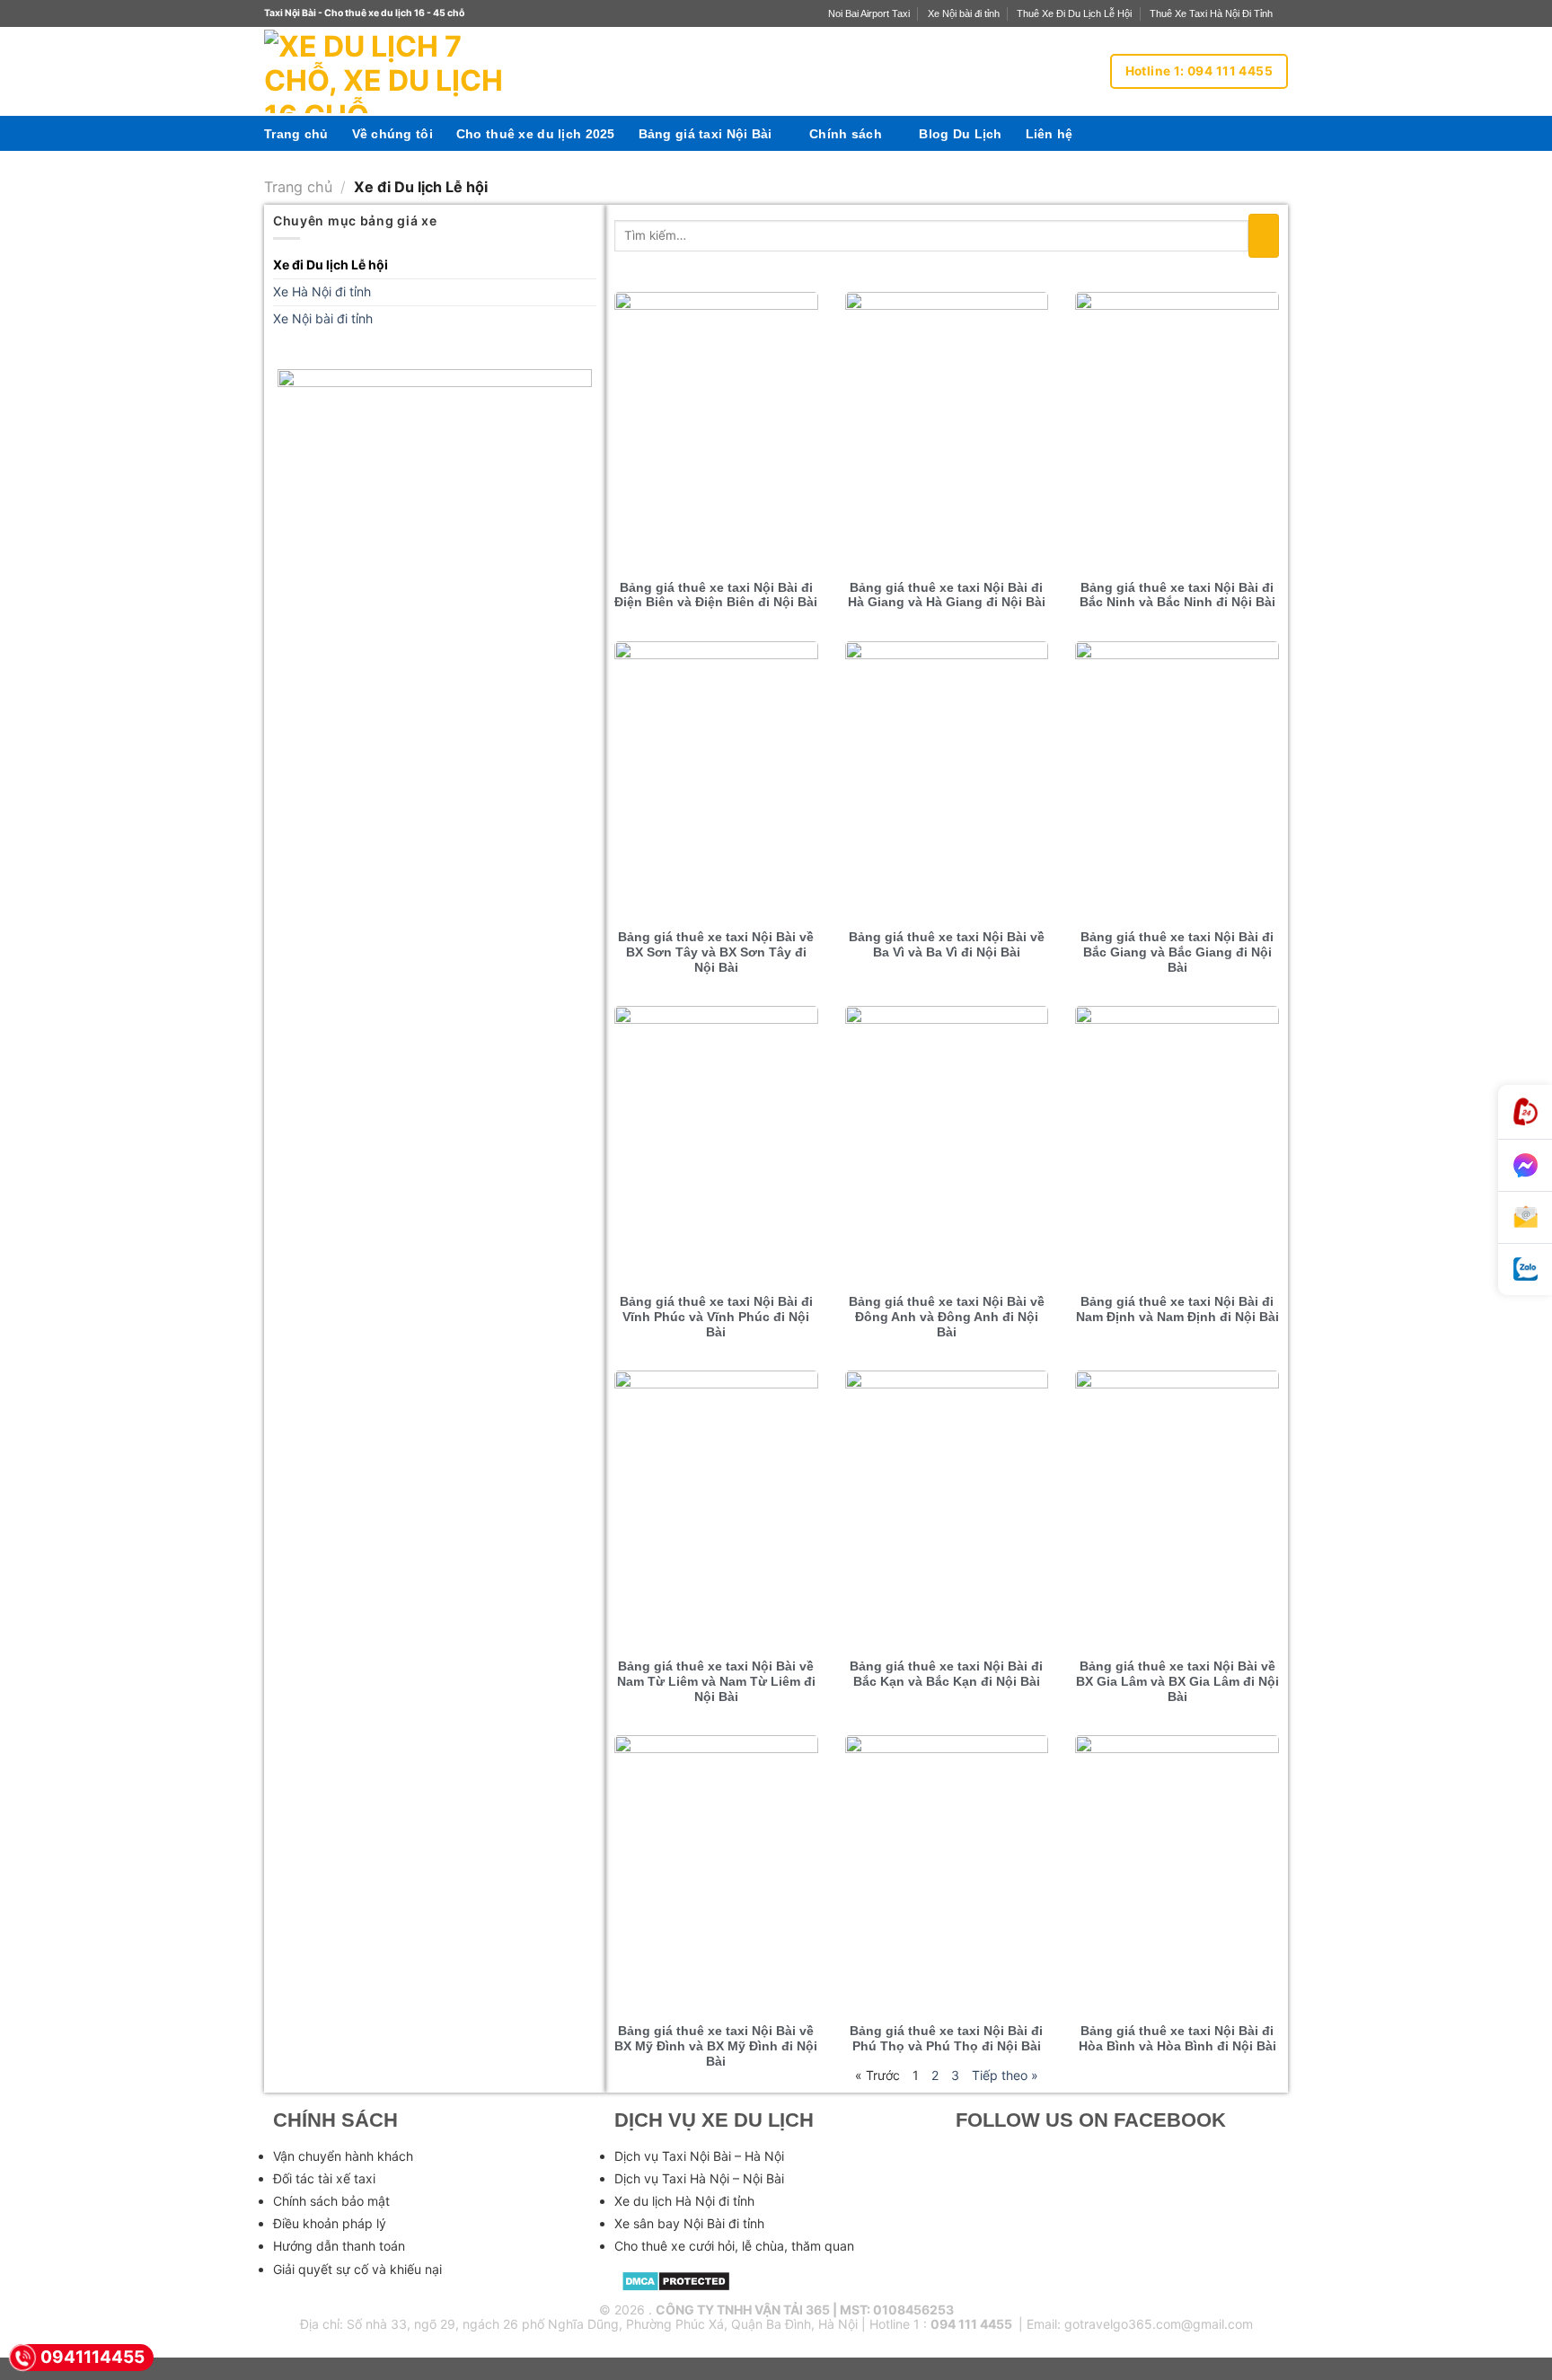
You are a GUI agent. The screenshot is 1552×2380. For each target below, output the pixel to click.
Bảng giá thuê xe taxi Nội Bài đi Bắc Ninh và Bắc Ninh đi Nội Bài (1177, 595)
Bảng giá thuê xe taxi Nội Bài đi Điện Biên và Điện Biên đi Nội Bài (716, 595)
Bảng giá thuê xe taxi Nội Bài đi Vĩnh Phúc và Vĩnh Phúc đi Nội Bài (716, 1317)
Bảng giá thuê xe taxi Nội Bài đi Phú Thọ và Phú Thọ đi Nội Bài (946, 2038)
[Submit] (1264, 236)
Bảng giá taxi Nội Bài (705, 134)
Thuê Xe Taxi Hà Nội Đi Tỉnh (1211, 13)
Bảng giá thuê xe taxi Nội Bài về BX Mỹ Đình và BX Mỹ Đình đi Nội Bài (716, 2046)
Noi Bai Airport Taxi (869, 13)
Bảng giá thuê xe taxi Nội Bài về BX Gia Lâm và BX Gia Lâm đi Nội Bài (1177, 1681)
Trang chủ (296, 134)
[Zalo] (1525, 1269)
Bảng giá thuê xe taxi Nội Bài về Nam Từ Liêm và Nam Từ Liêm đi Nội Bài (716, 1681)
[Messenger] (1525, 1166)
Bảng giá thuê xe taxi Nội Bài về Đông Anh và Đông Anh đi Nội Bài (947, 1317)
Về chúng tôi (392, 134)
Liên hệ (1049, 134)
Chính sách (846, 134)
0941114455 (93, 2357)
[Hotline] (1525, 1112)
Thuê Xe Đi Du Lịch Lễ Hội (1074, 13)
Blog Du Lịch (960, 134)
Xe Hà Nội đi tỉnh (322, 291)
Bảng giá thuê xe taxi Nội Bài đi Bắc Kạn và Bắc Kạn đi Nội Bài (946, 1674)
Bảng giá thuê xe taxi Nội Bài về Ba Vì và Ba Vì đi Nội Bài (947, 944)
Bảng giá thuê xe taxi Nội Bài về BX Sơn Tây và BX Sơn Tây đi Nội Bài (716, 952)
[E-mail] (1525, 1218)
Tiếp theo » (1005, 2075)
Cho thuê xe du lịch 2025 (536, 134)
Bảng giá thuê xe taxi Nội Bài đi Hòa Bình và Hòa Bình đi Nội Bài (1177, 2038)
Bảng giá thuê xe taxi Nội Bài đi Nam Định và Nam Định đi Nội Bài (1177, 1309)
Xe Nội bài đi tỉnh (964, 13)
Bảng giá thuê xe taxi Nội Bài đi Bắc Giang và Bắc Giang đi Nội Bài (1177, 952)
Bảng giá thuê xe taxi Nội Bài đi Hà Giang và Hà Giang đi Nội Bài (947, 595)
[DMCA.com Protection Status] (676, 2280)
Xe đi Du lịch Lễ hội (331, 264)
